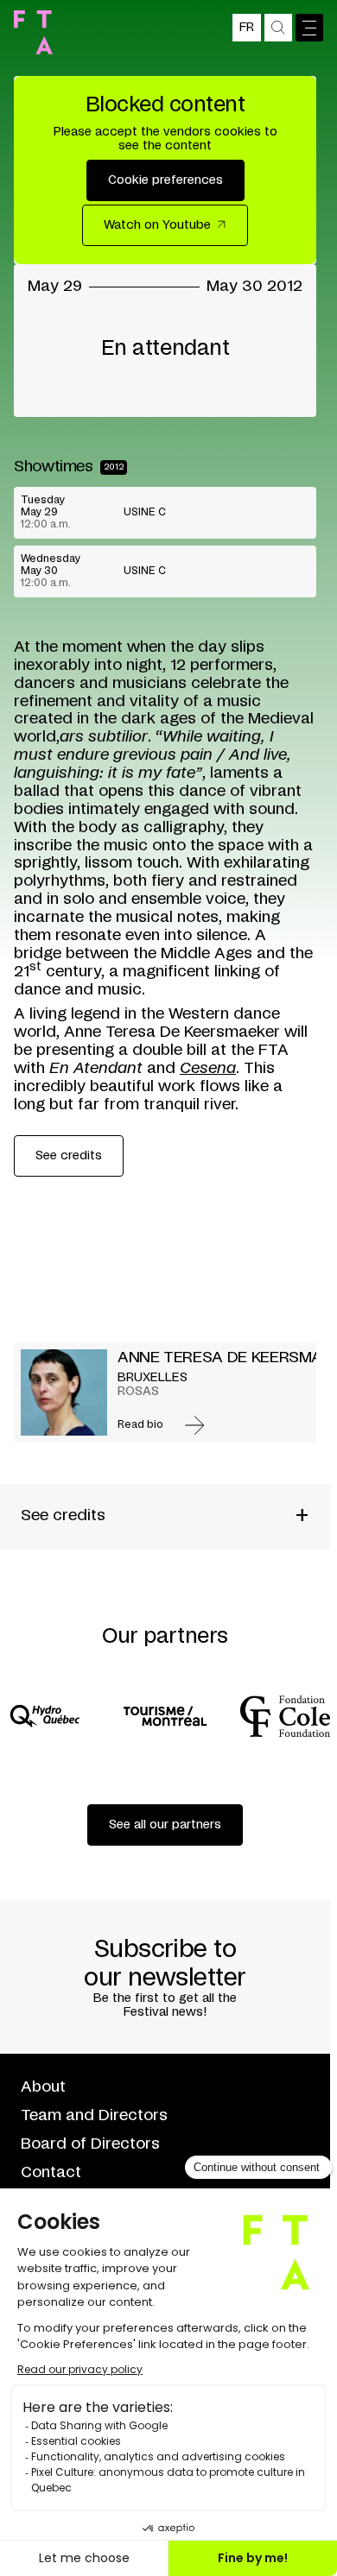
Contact (51, 2173)
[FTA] (33, 32)
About (43, 2087)
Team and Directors (94, 2116)
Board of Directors (90, 2144)
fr (247, 28)
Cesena (208, 1069)
